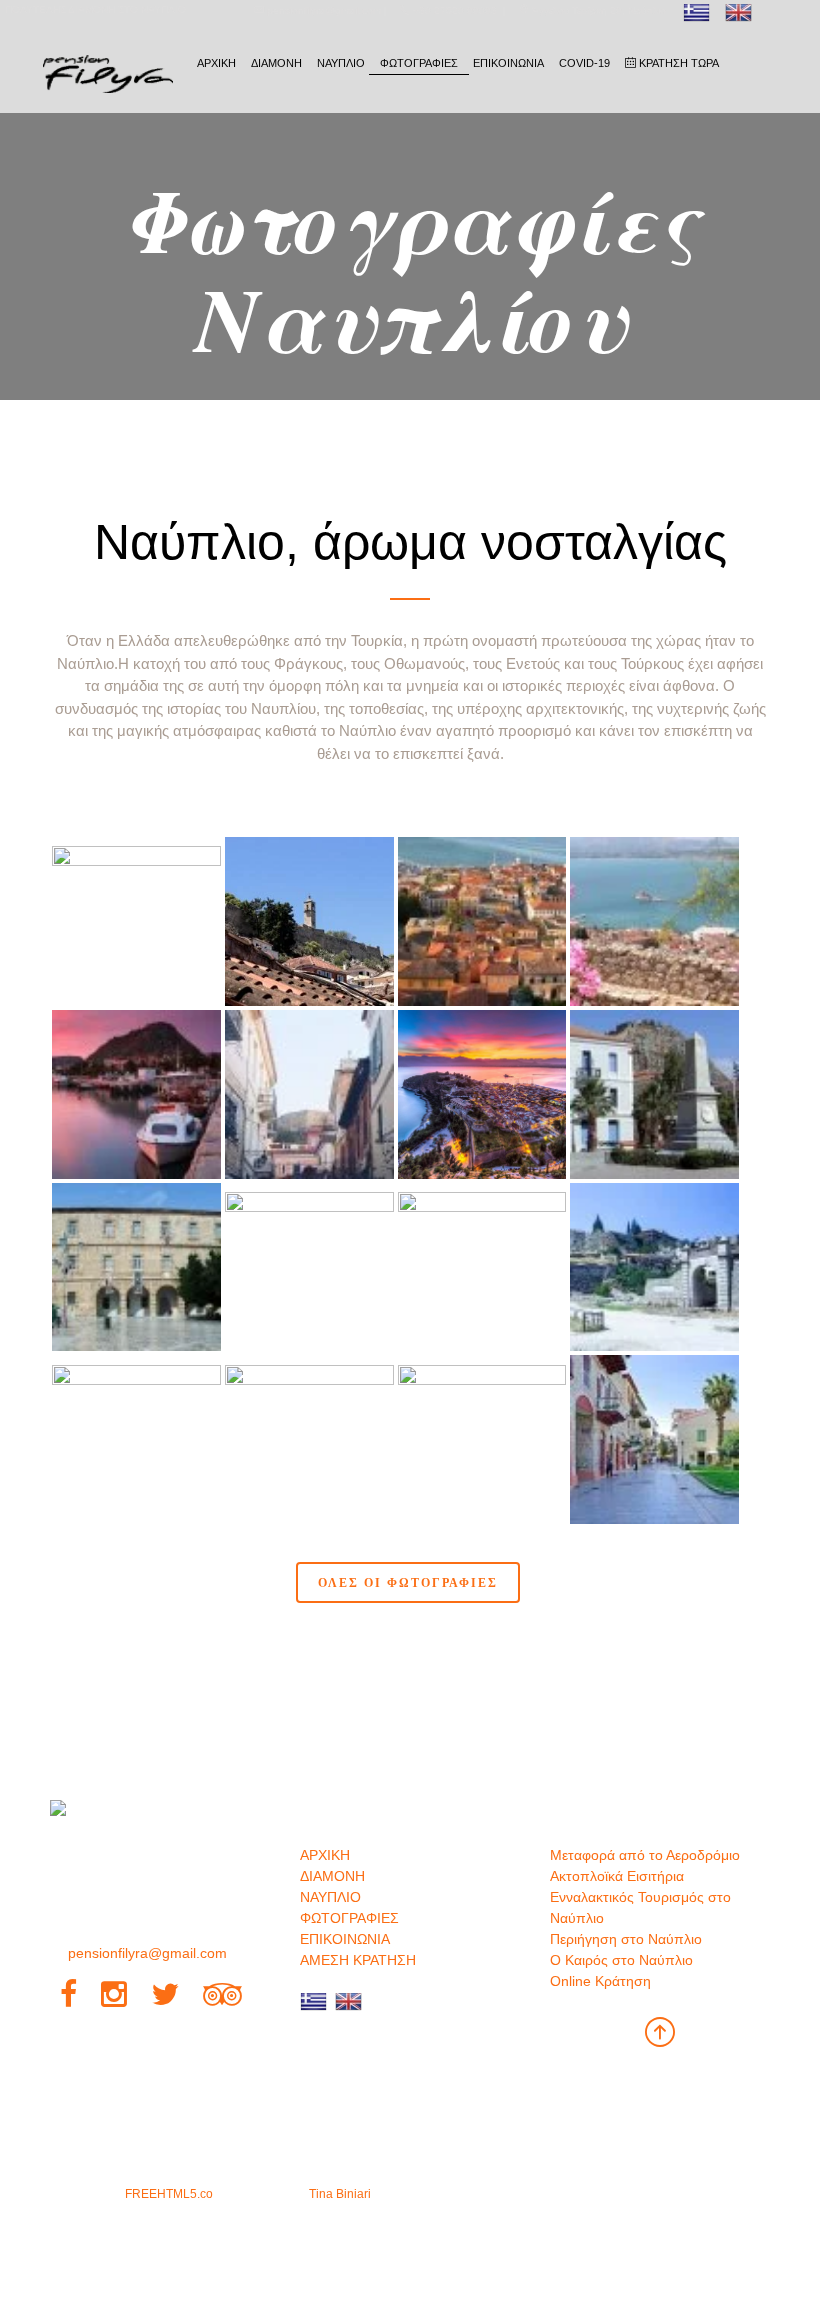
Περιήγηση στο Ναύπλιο (626, 1939)
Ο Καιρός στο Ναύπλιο (621, 1960)
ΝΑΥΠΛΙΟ (341, 63)
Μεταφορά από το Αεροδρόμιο (645, 1855)
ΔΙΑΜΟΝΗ (276, 63)
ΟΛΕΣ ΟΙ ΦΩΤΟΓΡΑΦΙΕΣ (408, 1582)
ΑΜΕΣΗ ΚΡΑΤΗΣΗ (358, 1960)
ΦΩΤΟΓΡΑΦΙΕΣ (419, 63)
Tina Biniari (340, 2194)
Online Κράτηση (600, 1981)
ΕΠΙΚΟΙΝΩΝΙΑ (508, 63)
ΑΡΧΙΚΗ (216, 63)
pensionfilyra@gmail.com (147, 1953)
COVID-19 (584, 63)
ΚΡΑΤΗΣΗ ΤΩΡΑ (677, 63)
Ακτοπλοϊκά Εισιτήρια (617, 1876)
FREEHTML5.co (169, 2194)
